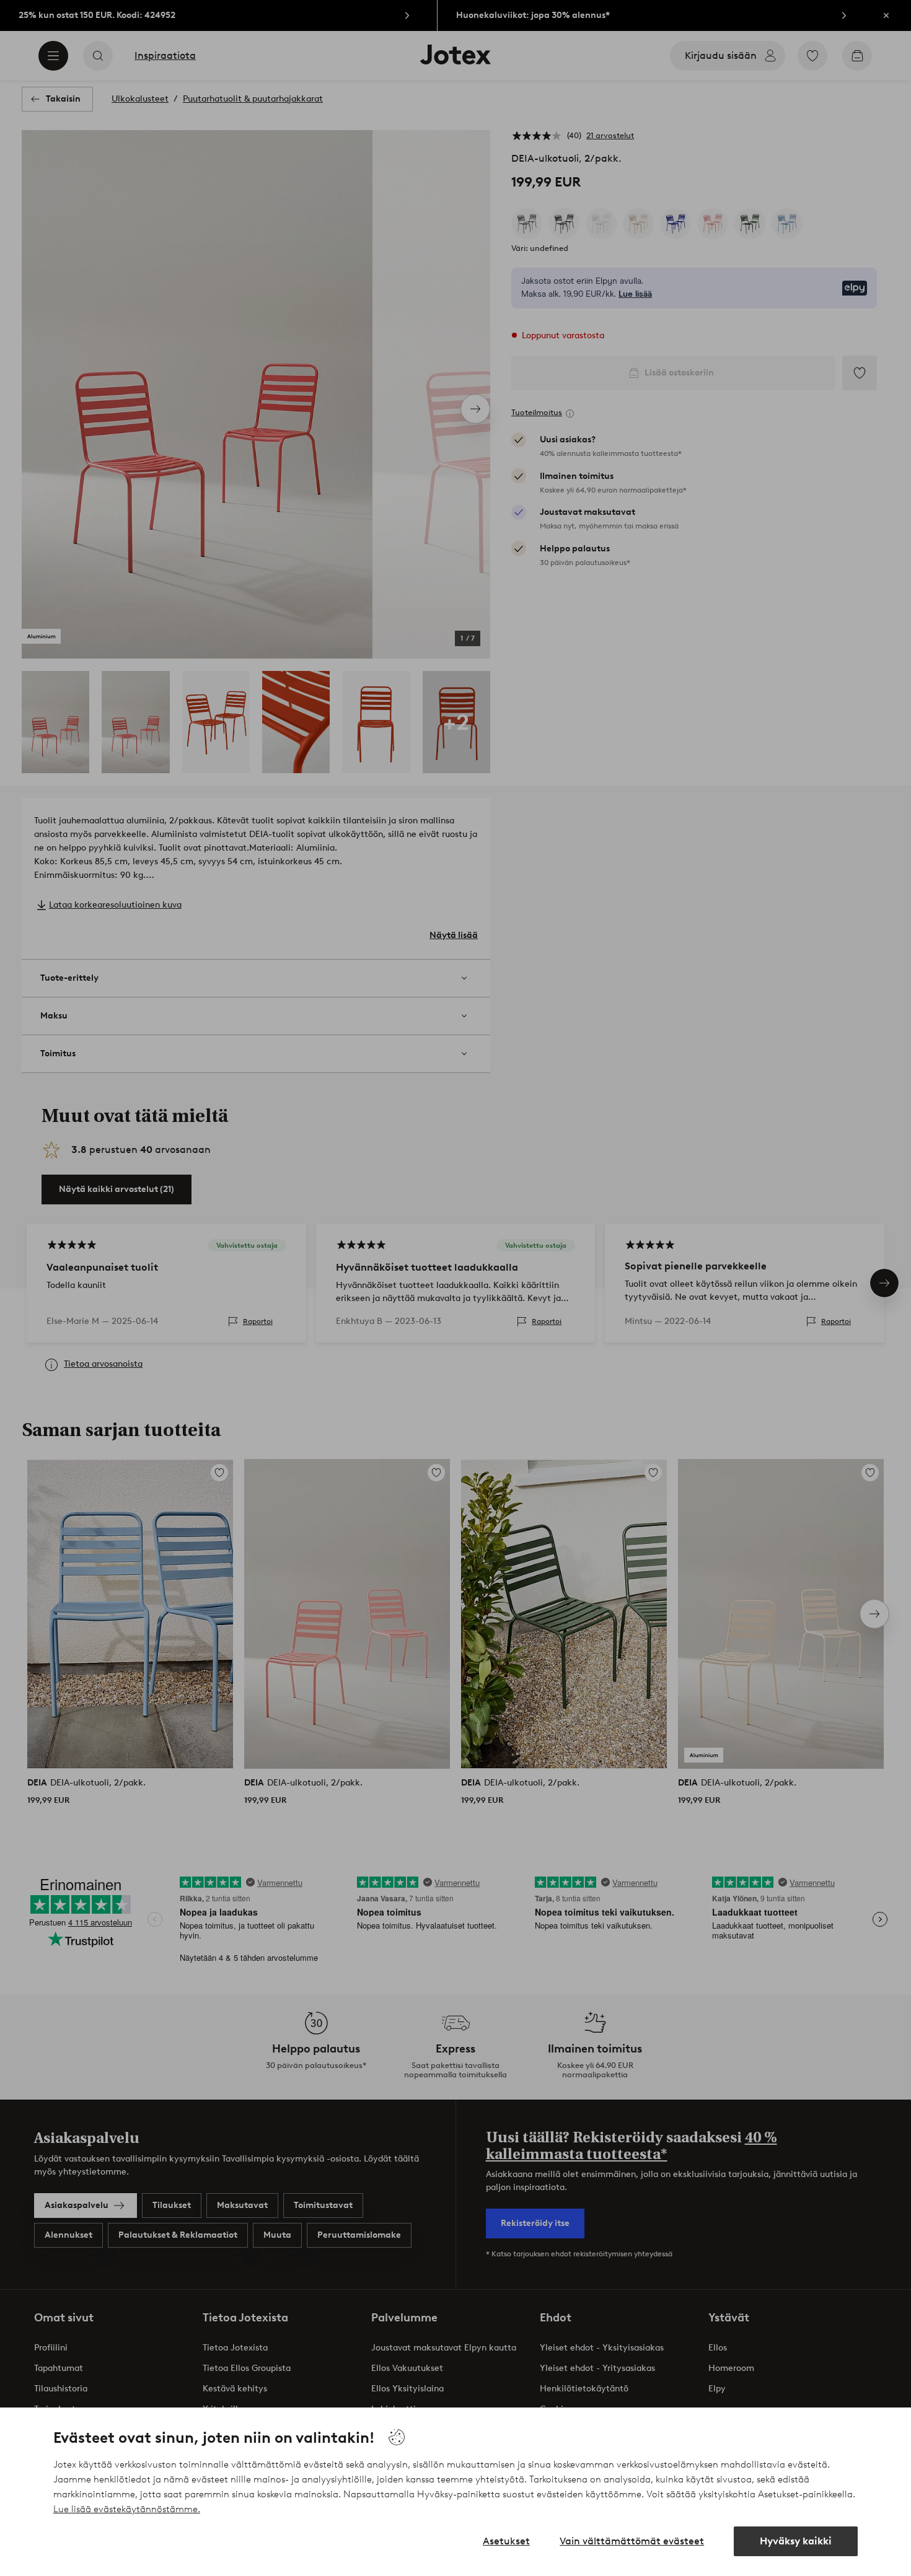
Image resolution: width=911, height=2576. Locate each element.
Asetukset (506, 2541)
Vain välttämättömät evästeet (632, 2541)
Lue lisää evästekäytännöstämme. (127, 2509)
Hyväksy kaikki (796, 2541)
